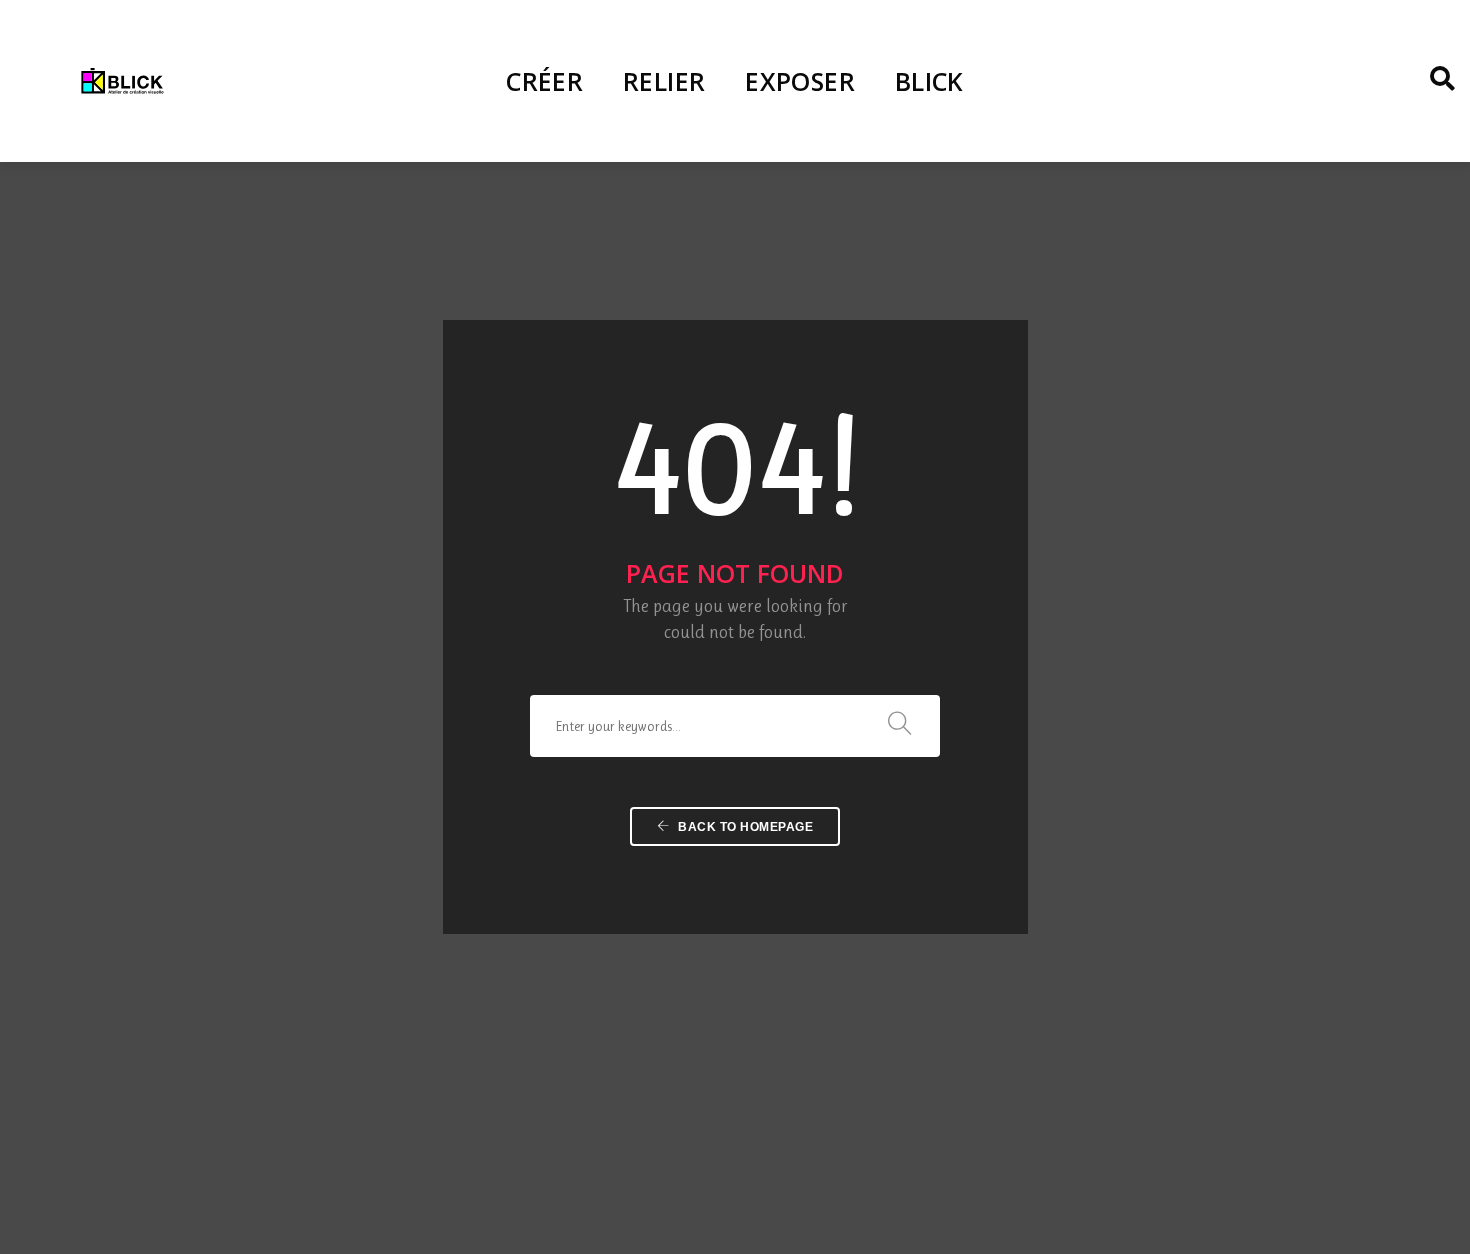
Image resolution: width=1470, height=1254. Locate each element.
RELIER (664, 81)
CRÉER (544, 81)
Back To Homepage (744, 827)
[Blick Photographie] (122, 80)
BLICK (929, 81)
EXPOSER (800, 81)
